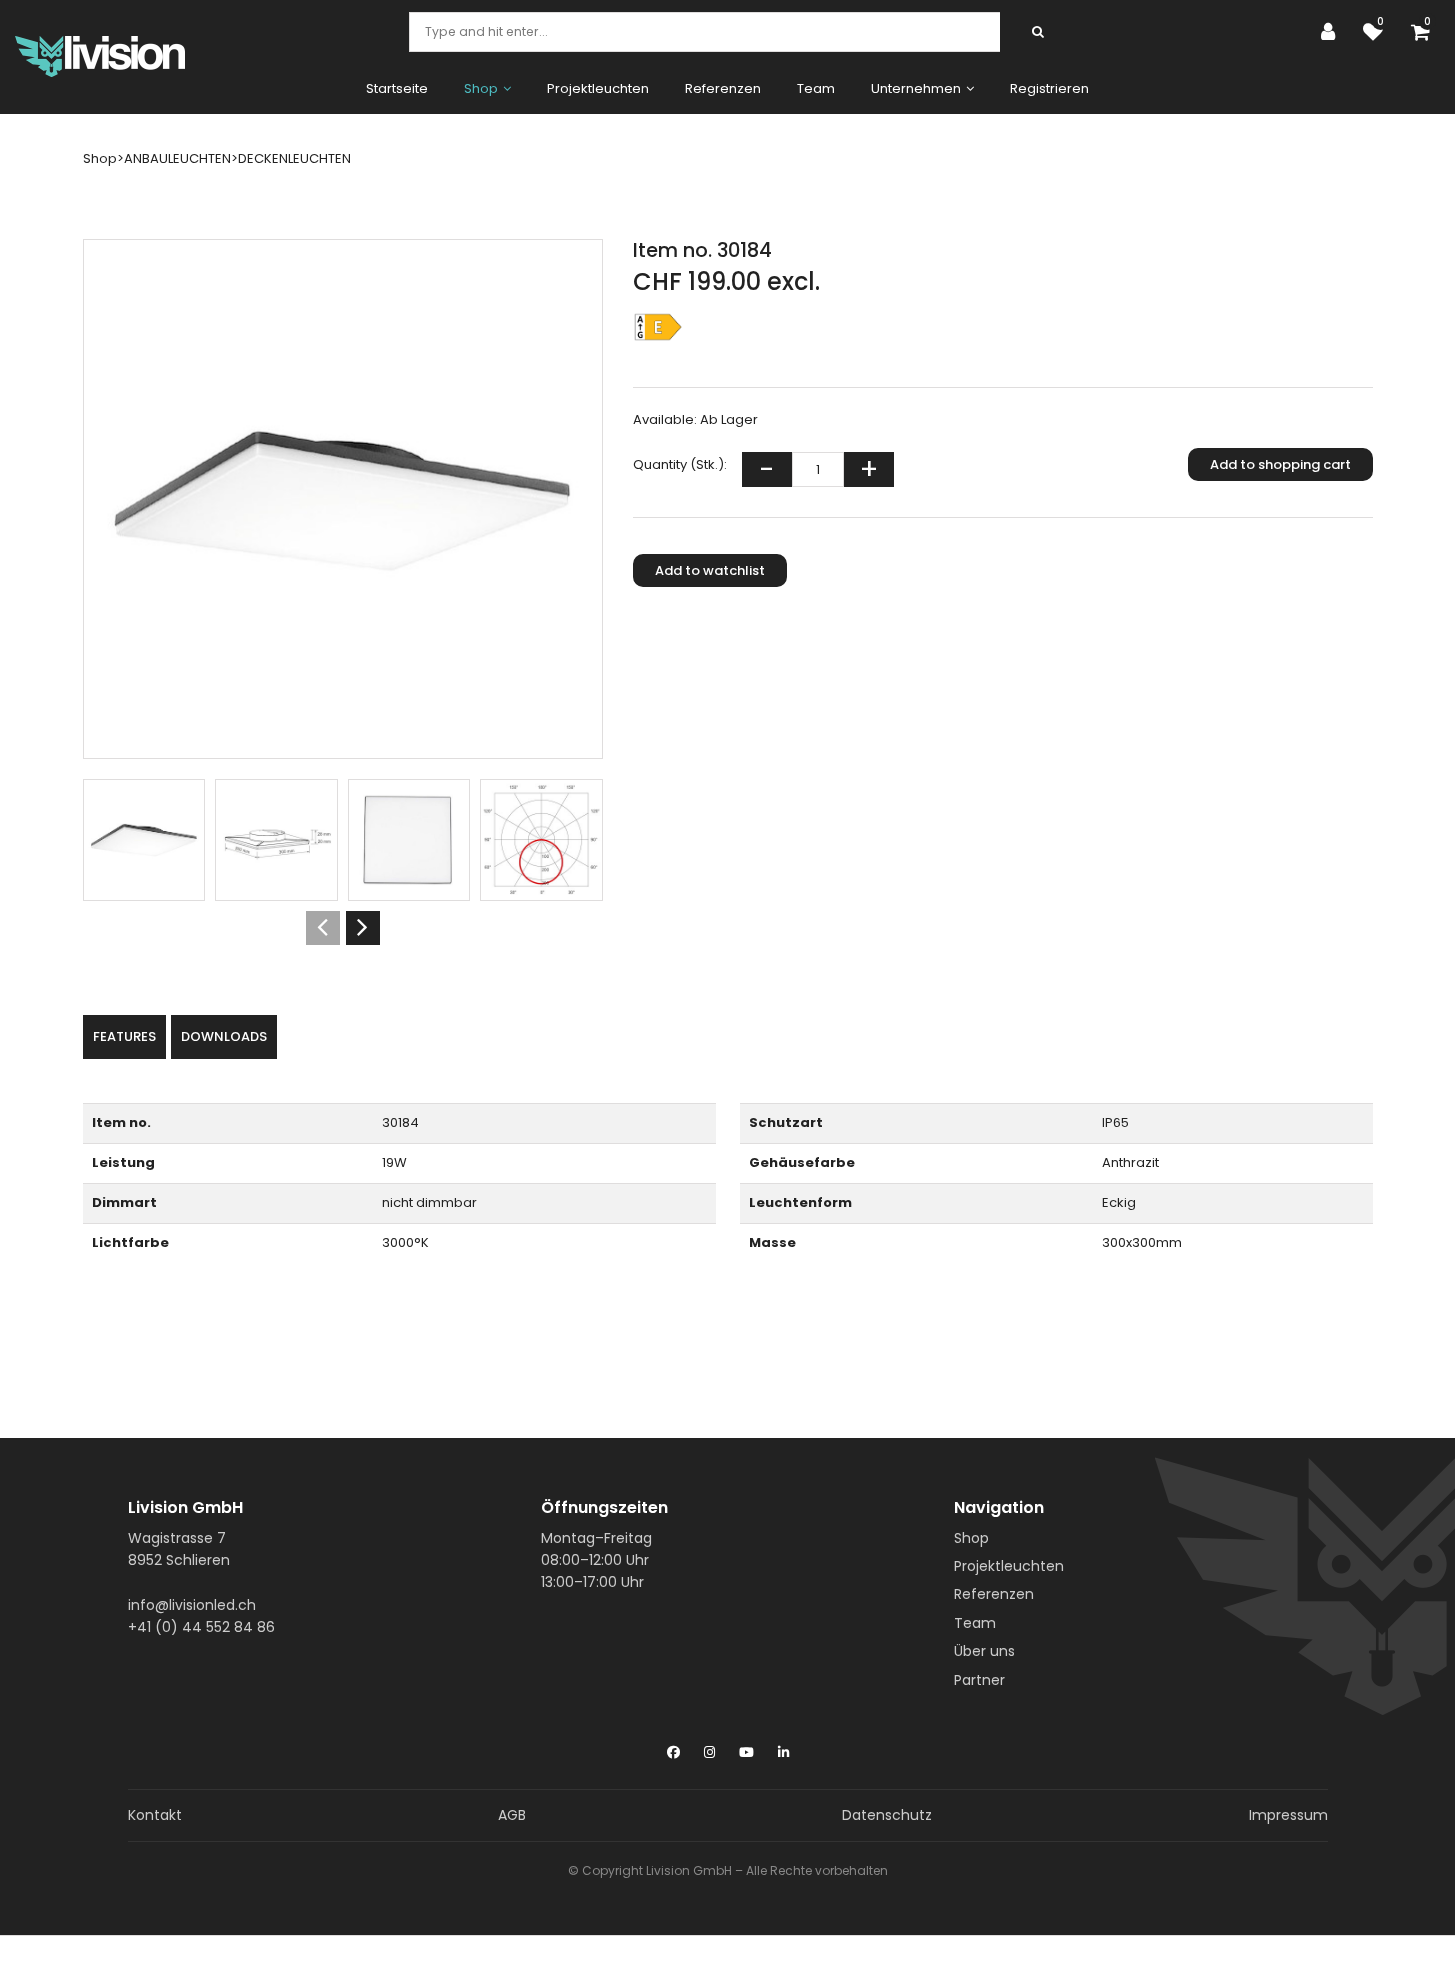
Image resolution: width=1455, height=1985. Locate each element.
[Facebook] (673, 1748)
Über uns (984, 1651)
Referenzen (723, 88)
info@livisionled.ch (192, 1605)
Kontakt (155, 1815)
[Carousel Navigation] (343, 928)
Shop (971, 1538)
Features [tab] (124, 1036)
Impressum (1288, 1815)
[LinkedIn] (783, 1748)
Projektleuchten (598, 88)
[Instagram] (709, 1748)
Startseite (397, 88)
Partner (979, 1680)
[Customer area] (1333, 32)
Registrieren (1049, 88)
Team (816, 88)
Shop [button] (481, 88)
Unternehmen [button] (916, 88)
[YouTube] (746, 1748)
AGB (512, 1815)
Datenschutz (887, 1815)
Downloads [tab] (224, 1036)
